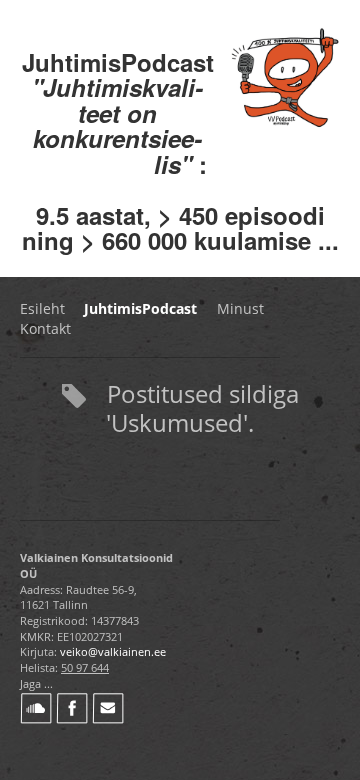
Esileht (42, 308)
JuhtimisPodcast (140, 308)
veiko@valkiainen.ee (113, 651)
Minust (240, 308)
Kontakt (45, 328)
